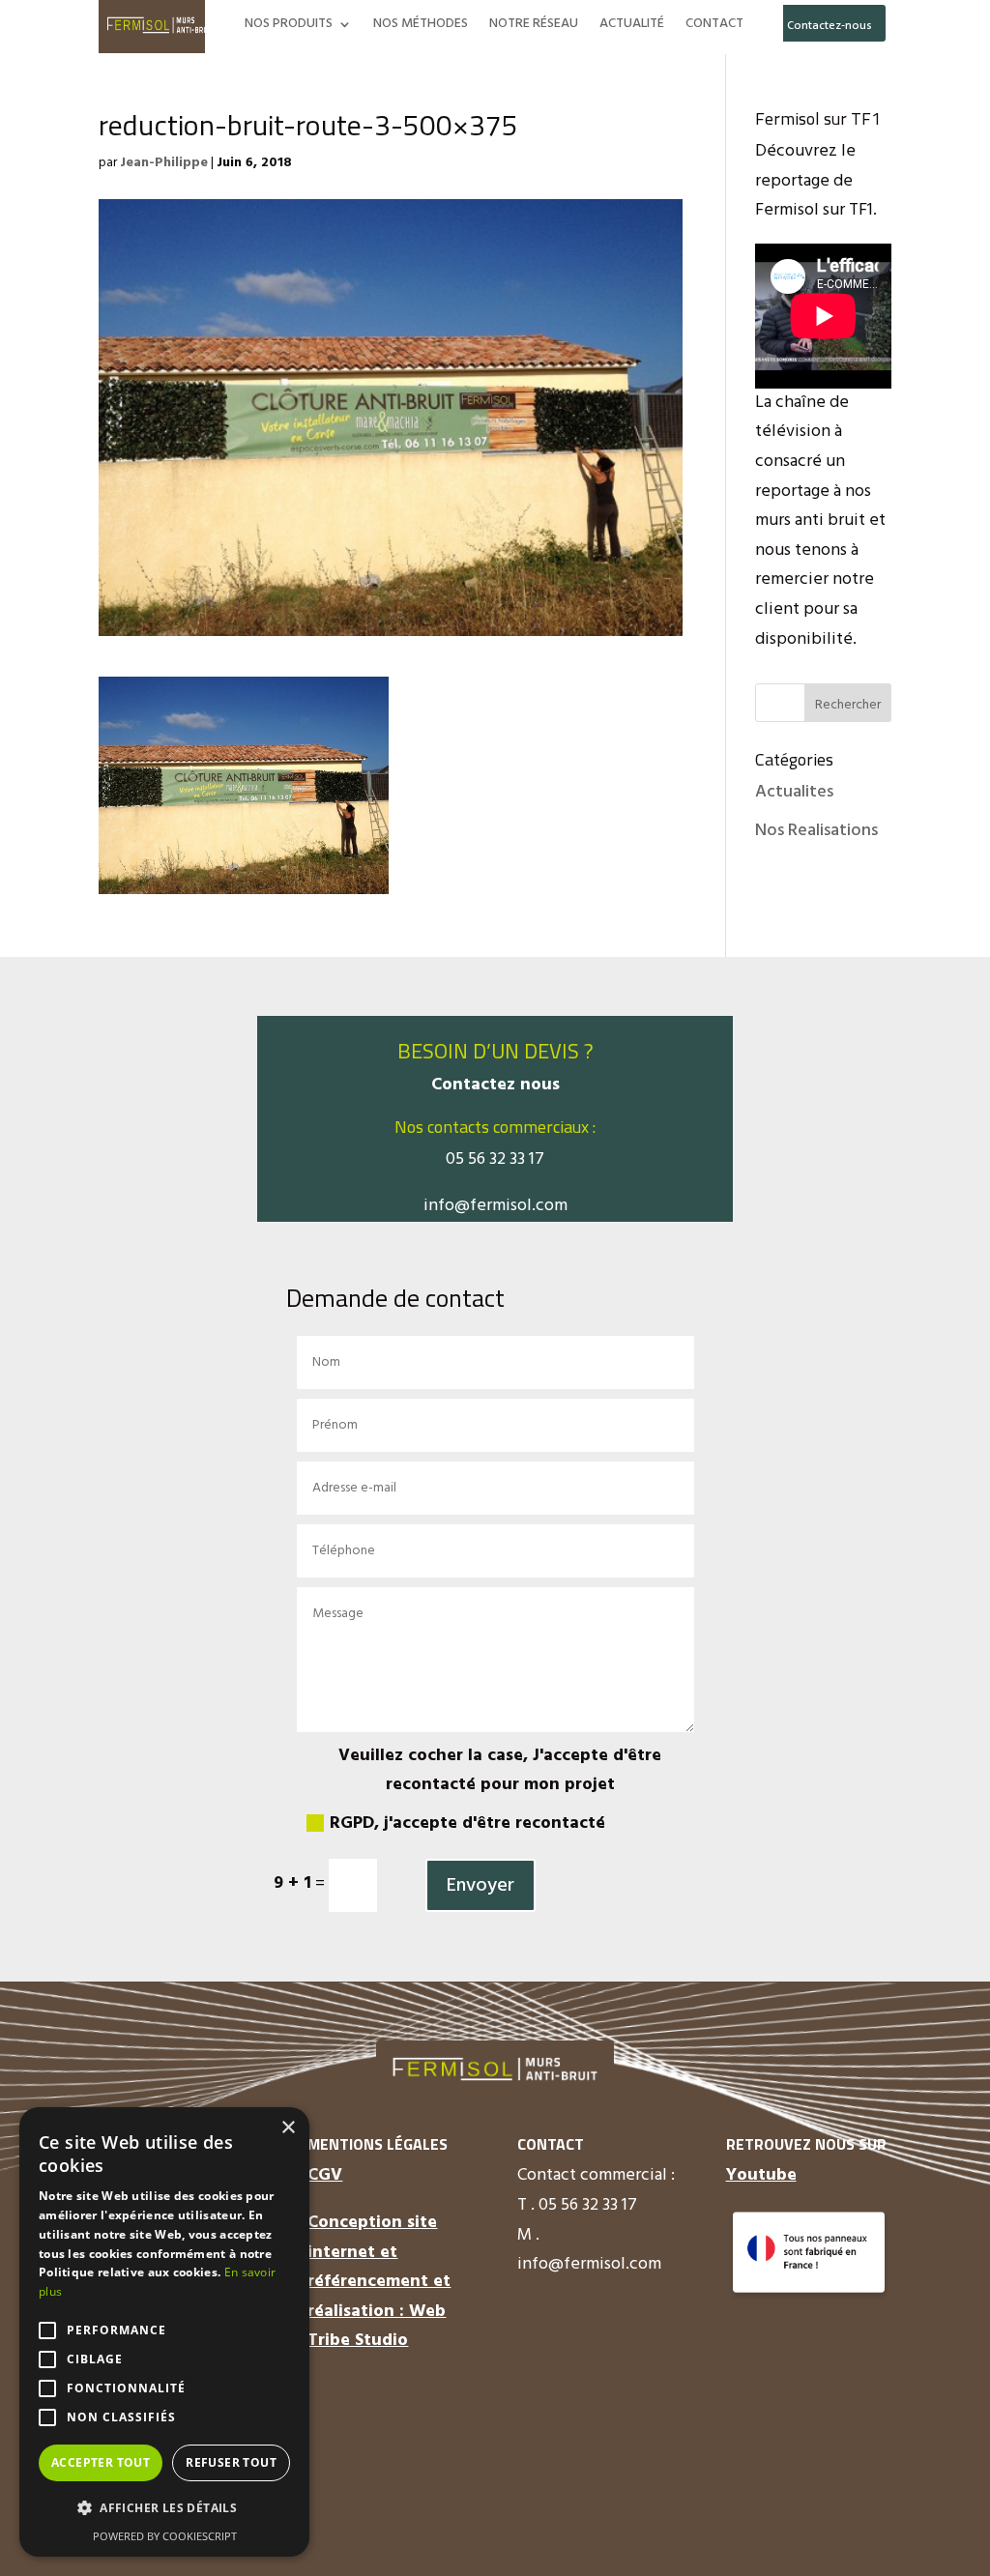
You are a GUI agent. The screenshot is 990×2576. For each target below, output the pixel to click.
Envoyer (480, 1886)
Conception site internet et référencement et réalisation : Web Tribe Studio (379, 2282)
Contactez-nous (830, 26)
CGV (325, 2175)
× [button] (288, 2128)
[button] (164, 2509)
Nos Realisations (816, 831)
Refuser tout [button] (231, 2462)
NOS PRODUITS (289, 26)
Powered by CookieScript (165, 2536)
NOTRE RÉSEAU (534, 26)
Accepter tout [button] (101, 2462)
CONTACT (714, 26)
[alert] (164, 2332)
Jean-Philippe (164, 163)
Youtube (761, 2175)
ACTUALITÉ (632, 26)
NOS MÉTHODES (421, 26)
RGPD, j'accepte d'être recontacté (467, 1823)
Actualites (794, 792)
